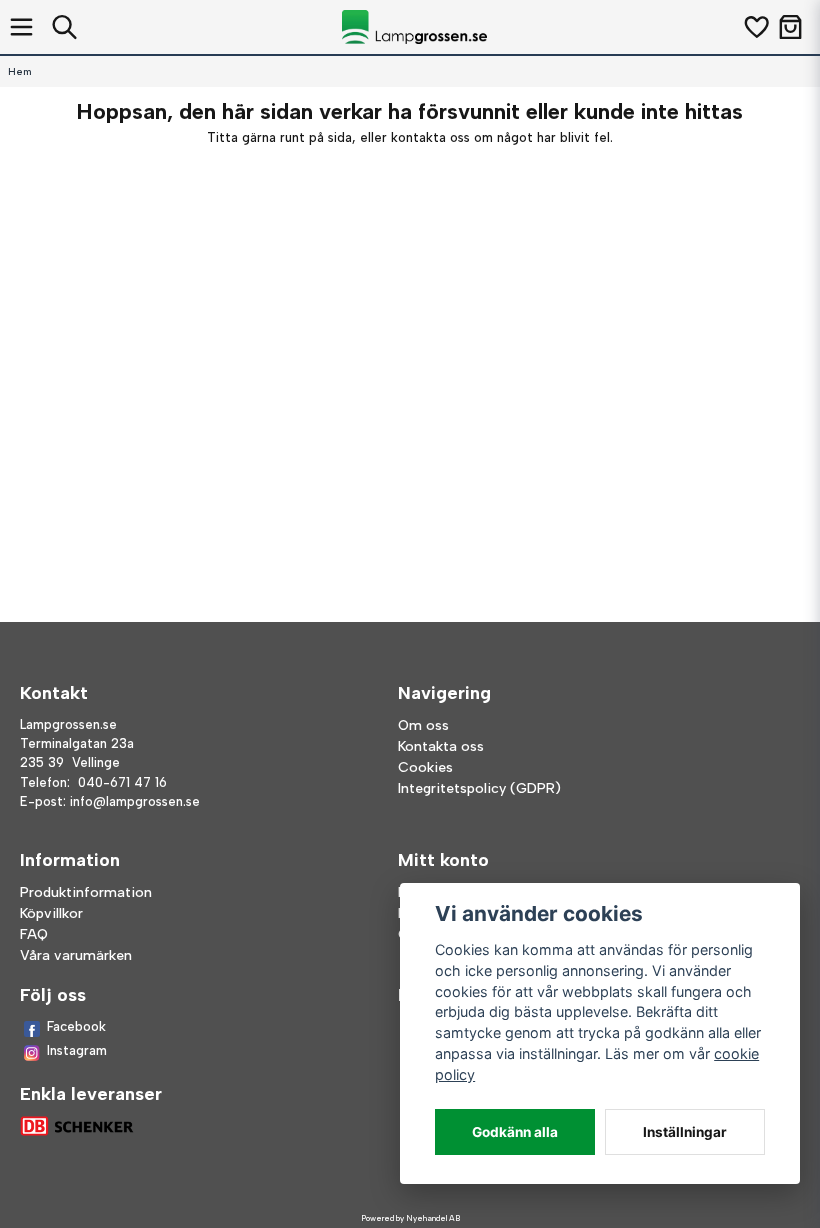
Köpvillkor (51, 913)
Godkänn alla (515, 1132)
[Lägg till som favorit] (755, 27)
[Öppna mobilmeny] (21, 27)
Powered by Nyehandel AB (410, 1218)
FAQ (34, 934)
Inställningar (685, 1132)
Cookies (425, 767)
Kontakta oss (441, 746)
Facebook (76, 1026)
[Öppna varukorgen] (790, 27)
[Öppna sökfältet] (64, 27)
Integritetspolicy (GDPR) (479, 788)
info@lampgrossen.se (135, 801)
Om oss (423, 725)
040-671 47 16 (122, 782)
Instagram (77, 1050)
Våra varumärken (76, 955)
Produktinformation (86, 892)
